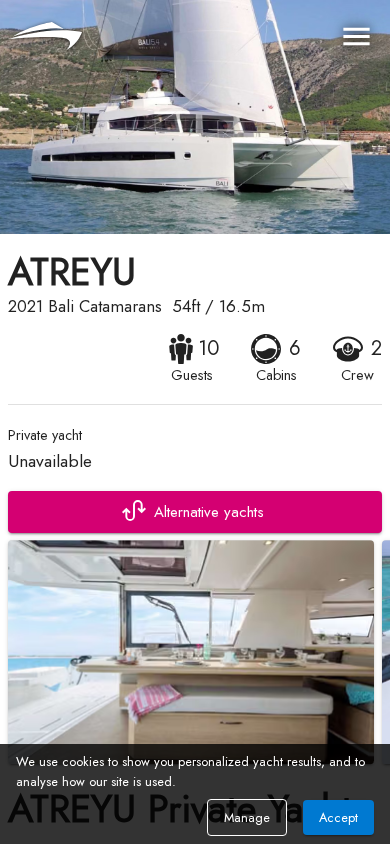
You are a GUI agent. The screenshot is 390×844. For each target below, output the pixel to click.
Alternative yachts (209, 512)
